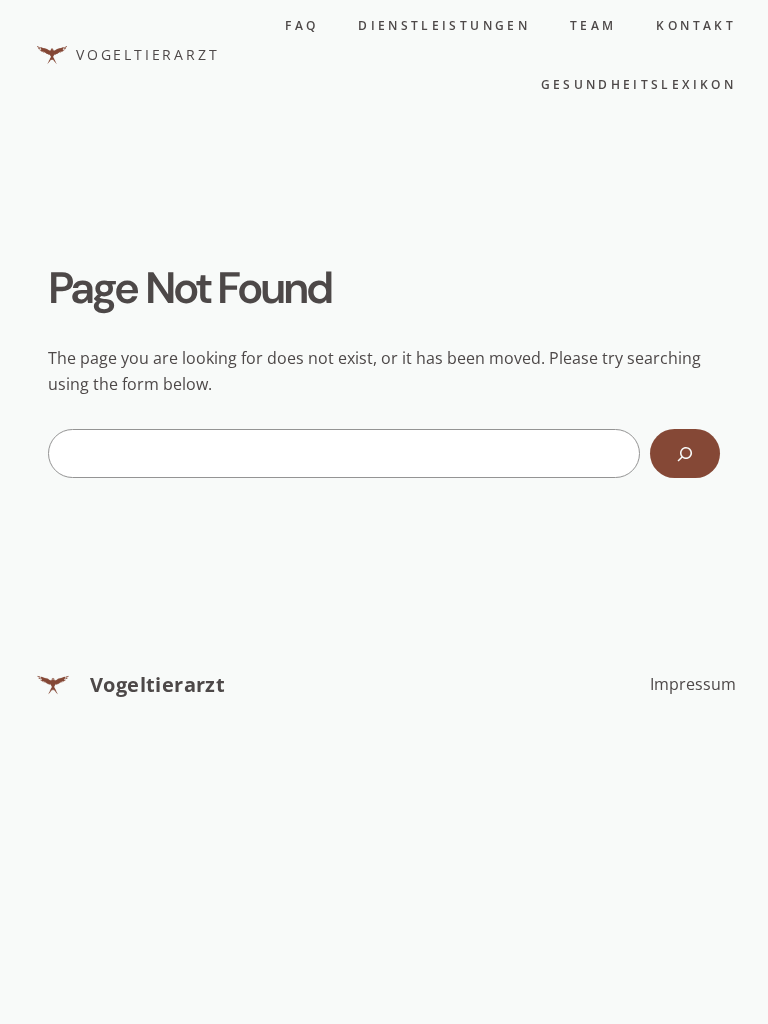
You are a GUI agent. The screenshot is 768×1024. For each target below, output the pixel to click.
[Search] (685, 453)
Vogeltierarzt (147, 54)
